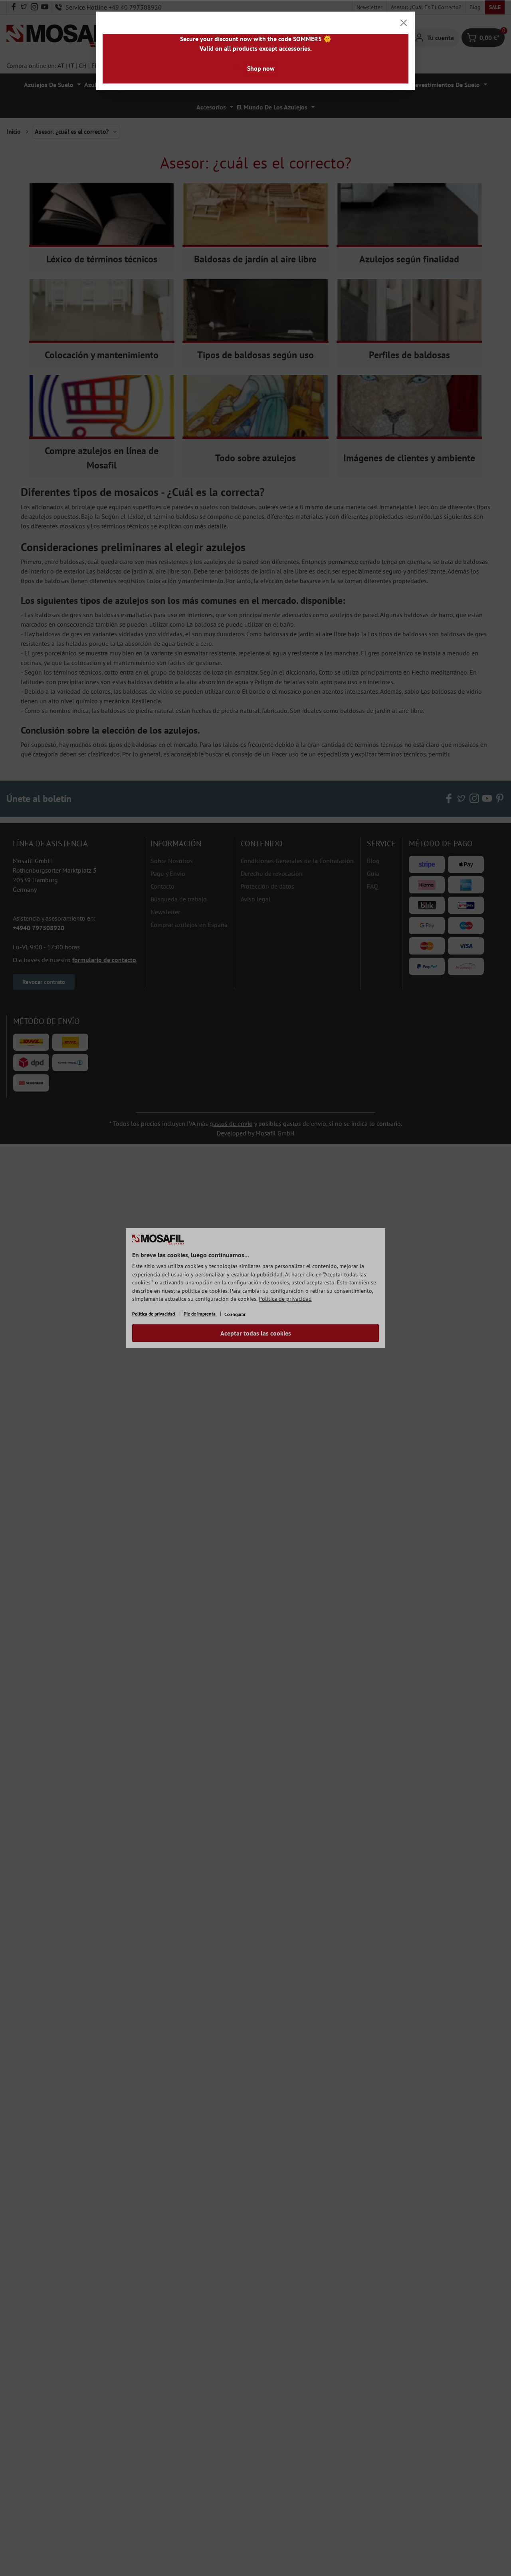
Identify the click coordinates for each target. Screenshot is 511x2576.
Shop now (261, 68)
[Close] (404, 23)
